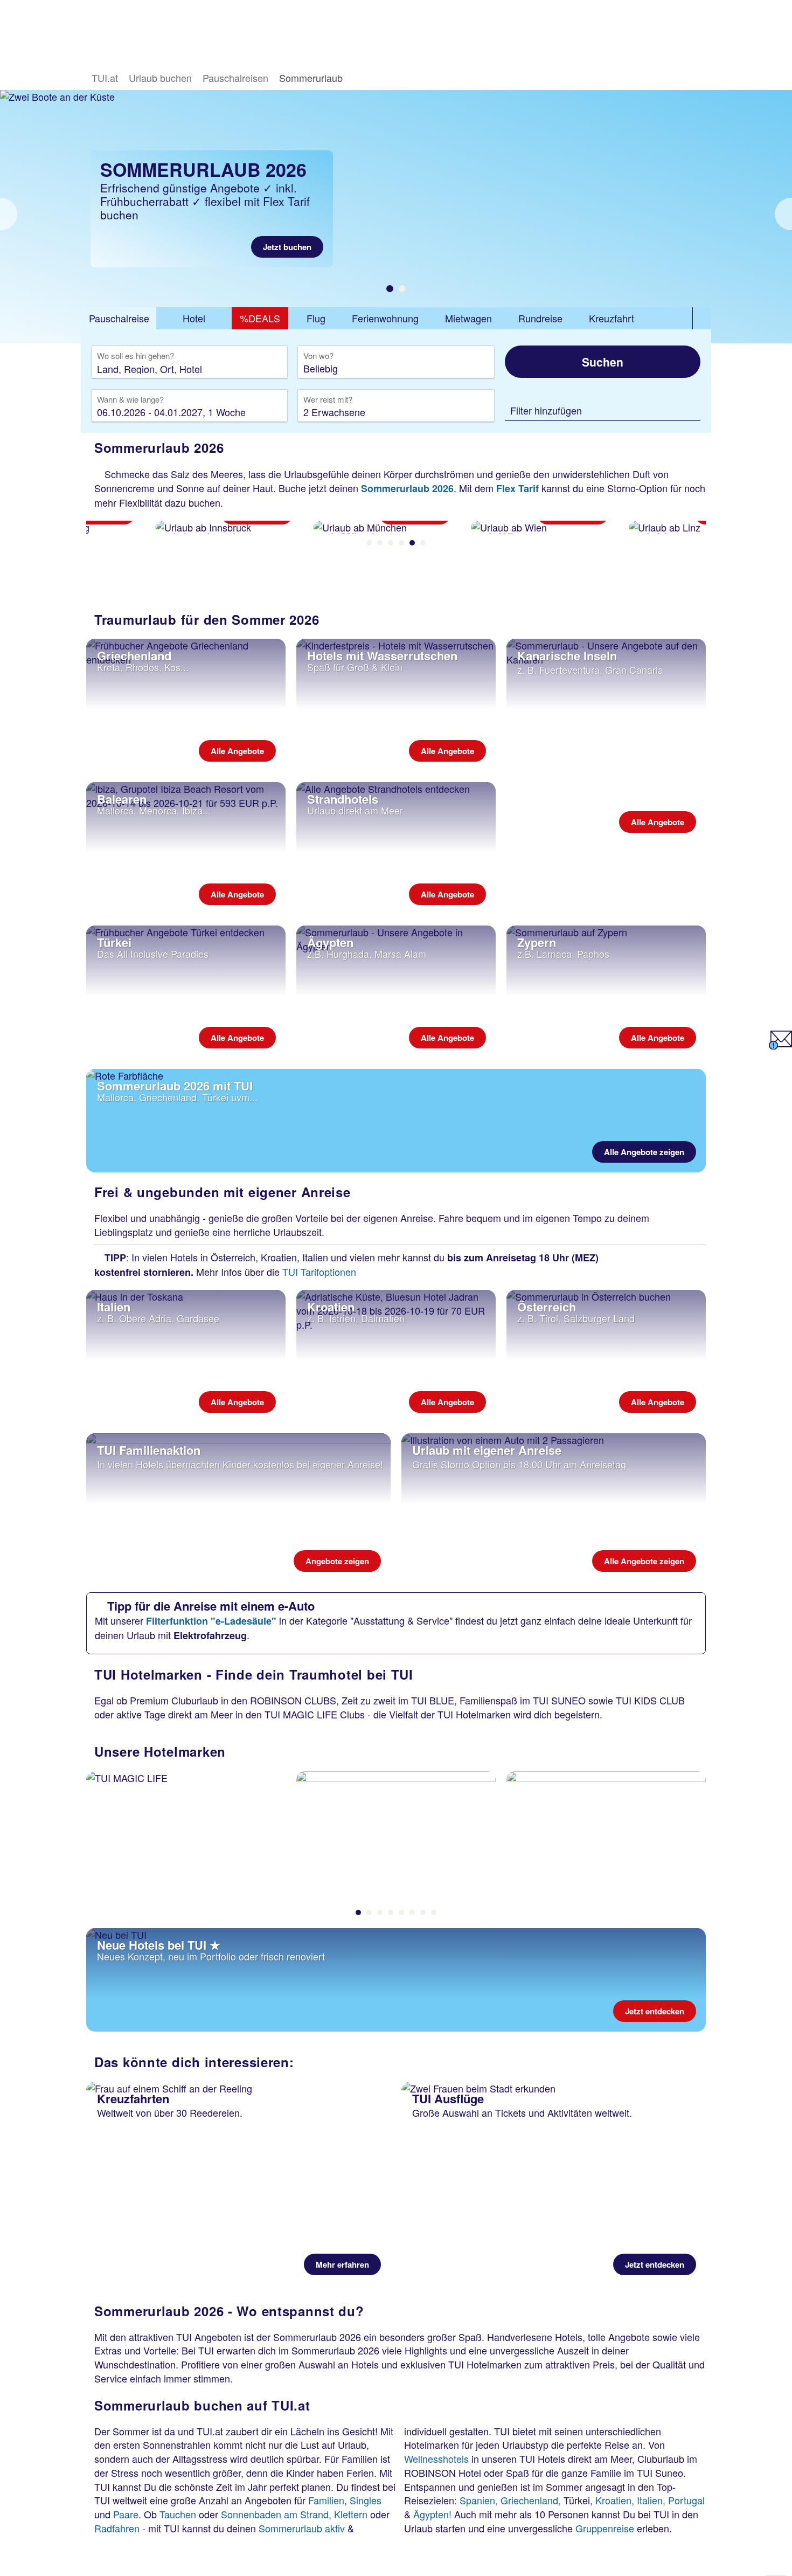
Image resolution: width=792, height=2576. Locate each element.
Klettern (351, 2514)
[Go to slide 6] (423, 543)
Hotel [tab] (194, 318)
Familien (326, 2500)
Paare (126, 2514)
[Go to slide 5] (412, 543)
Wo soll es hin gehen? (136, 356)
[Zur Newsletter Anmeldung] (780, 1045)
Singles (366, 2500)
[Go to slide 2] (402, 289)
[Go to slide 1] (390, 289)
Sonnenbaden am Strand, (276, 2514)
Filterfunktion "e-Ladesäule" (211, 1621)
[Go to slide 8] (434, 1912)
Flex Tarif (517, 488)
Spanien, (479, 2500)
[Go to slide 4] (401, 543)
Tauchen (178, 2514)
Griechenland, (531, 2500)
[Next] (783, 214)
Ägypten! (432, 2514)
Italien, (651, 2500)
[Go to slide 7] (423, 1912)
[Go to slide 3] (391, 543)
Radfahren (117, 2528)
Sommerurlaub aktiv (302, 2528)
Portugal (686, 2500)
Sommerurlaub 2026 (407, 488)
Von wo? (319, 356)
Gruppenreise (605, 2528)
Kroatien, (615, 2500)
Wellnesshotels (436, 2458)
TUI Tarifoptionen (319, 1272)
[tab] (119, 319)
